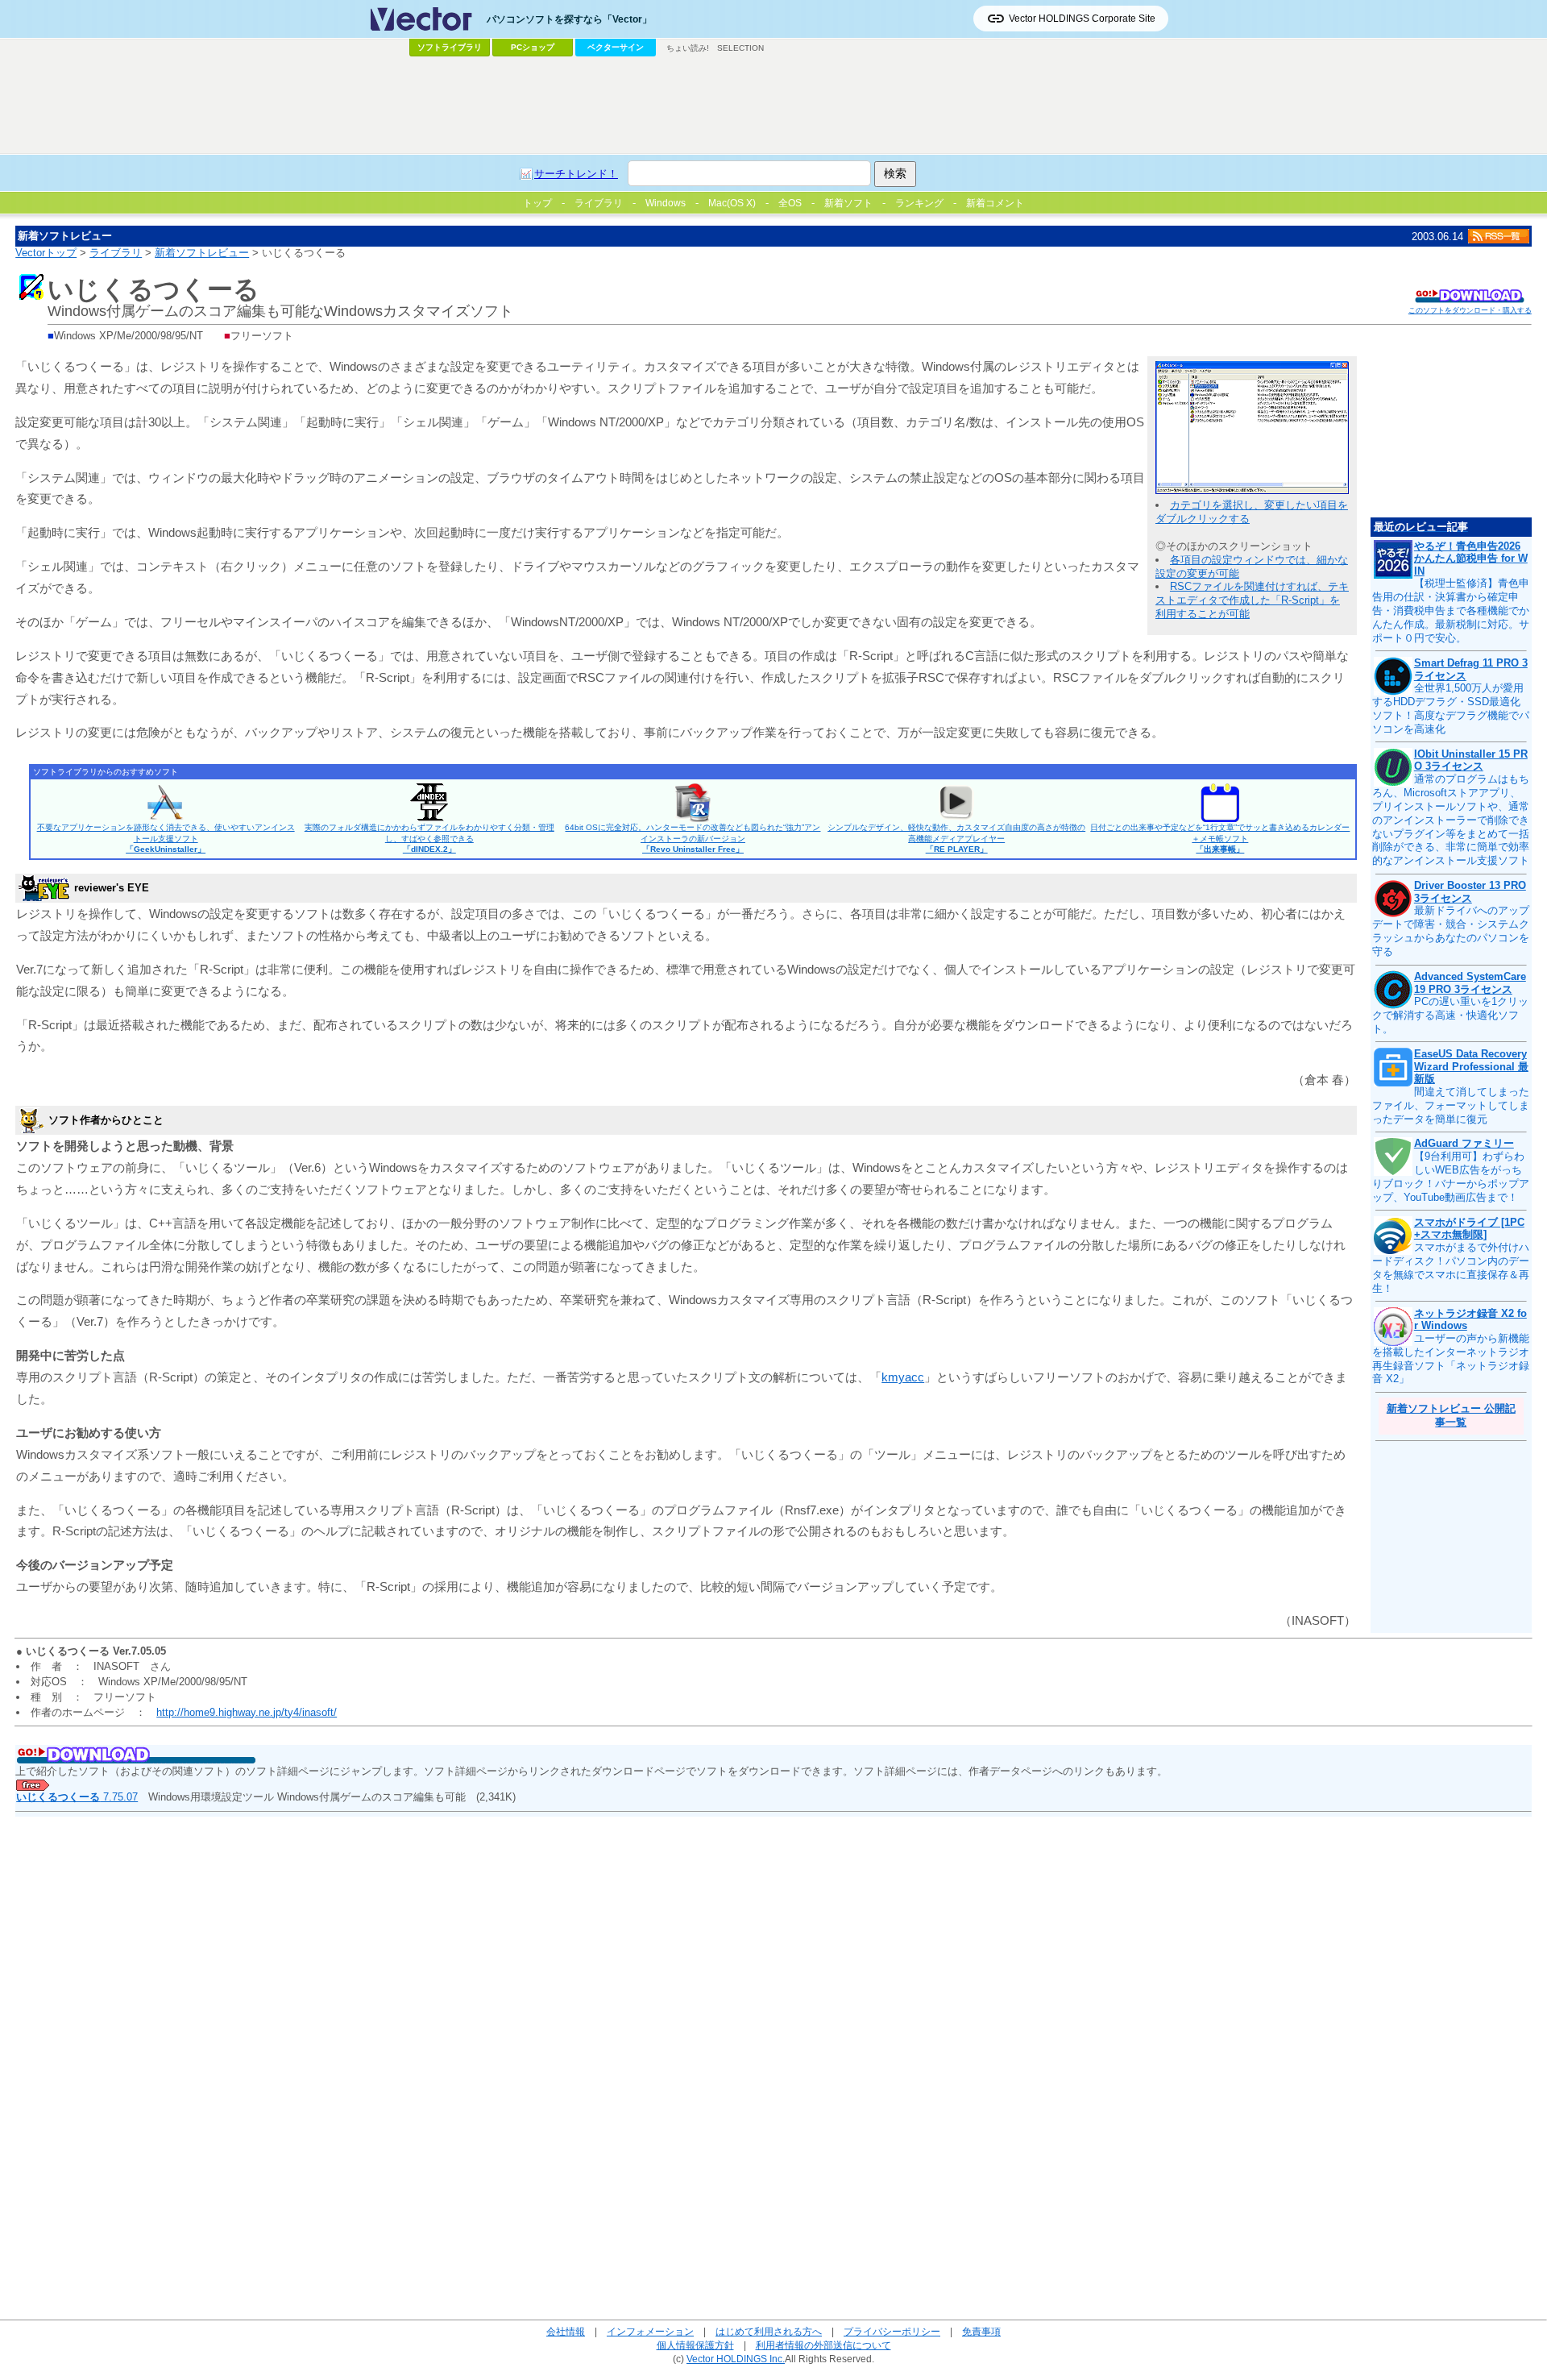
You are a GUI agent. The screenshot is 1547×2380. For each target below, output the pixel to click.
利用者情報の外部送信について (823, 2345)
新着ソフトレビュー (202, 253)
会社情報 (566, 2331)
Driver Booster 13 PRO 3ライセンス (1470, 892)
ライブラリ (116, 253)
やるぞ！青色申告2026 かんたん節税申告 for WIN (1471, 559)
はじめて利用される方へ (769, 2331)
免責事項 (981, 2331)
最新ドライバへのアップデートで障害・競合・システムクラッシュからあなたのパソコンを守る (1451, 931)
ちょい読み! (688, 48)
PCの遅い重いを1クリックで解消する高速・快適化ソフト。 (1450, 1015)
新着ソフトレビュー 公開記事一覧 (1451, 1415)
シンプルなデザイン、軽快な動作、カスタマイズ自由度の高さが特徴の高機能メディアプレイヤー (956, 838)
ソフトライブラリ (450, 47)
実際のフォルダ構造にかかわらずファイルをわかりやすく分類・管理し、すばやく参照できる (429, 838)
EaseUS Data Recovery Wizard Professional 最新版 (1471, 1066)
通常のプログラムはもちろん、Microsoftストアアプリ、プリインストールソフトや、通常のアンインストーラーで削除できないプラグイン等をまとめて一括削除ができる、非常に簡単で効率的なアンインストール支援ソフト (1451, 820)
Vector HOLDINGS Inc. (736, 2359)
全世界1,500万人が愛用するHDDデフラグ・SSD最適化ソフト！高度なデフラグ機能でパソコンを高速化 (1451, 708)
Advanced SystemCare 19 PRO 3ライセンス (1470, 983)
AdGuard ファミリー (1464, 1143)
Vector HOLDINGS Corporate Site (1082, 19)
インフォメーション (650, 2331)
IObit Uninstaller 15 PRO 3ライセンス (1471, 760)
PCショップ (533, 47)
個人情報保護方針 (695, 2345)
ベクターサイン (616, 47)
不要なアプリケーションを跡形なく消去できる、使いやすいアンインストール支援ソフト (166, 838)
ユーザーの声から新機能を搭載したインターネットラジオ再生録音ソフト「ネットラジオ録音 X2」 (1451, 1359)
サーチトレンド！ (576, 174)
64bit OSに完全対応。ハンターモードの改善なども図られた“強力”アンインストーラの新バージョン (693, 838)
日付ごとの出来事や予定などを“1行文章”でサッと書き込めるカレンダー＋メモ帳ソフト (1220, 838)
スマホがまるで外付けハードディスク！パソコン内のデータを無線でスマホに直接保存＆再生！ (1451, 1268)
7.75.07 (77, 1797)
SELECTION (740, 48)
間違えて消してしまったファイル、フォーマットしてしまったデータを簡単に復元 (1451, 1105)
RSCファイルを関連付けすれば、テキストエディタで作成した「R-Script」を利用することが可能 (1252, 600)
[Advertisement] (773, 106)
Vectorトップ (46, 253)
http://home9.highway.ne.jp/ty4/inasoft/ (247, 1712)
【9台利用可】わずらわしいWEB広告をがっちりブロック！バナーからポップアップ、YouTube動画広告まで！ (1451, 1177)
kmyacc (903, 1377)
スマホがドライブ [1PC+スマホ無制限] (1469, 1229)
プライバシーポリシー (892, 2331)
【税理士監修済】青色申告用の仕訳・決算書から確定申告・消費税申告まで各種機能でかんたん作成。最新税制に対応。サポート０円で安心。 (1451, 611)
